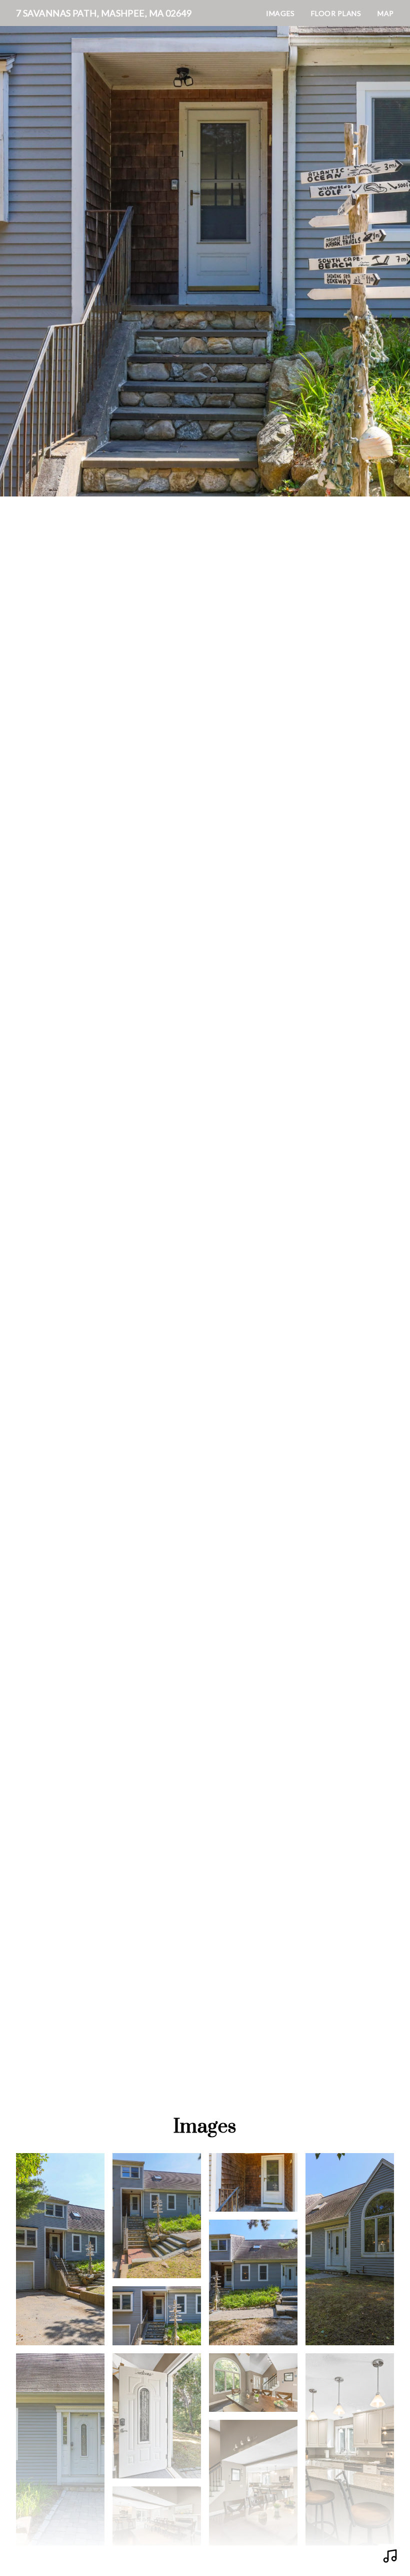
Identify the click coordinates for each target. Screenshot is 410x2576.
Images (280, 13)
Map (386, 13)
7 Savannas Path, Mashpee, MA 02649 (104, 13)
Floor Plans (336, 13)
